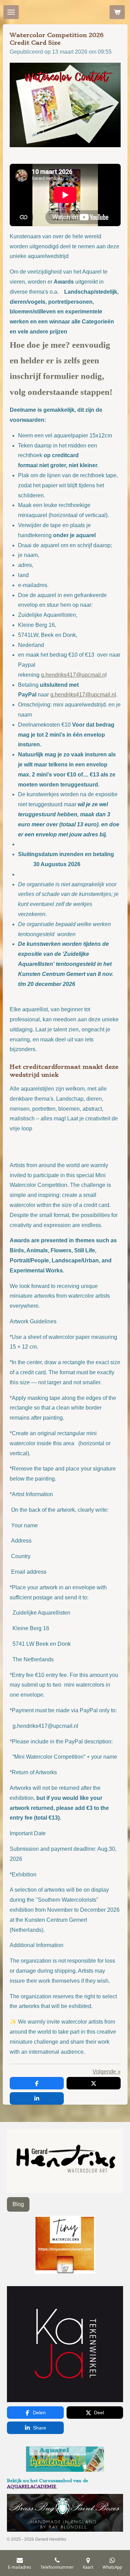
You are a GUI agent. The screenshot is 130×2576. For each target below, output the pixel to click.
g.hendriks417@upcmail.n (73, 675)
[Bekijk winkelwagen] (117, 12)
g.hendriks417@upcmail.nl (83, 695)
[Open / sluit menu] (11, 12)
